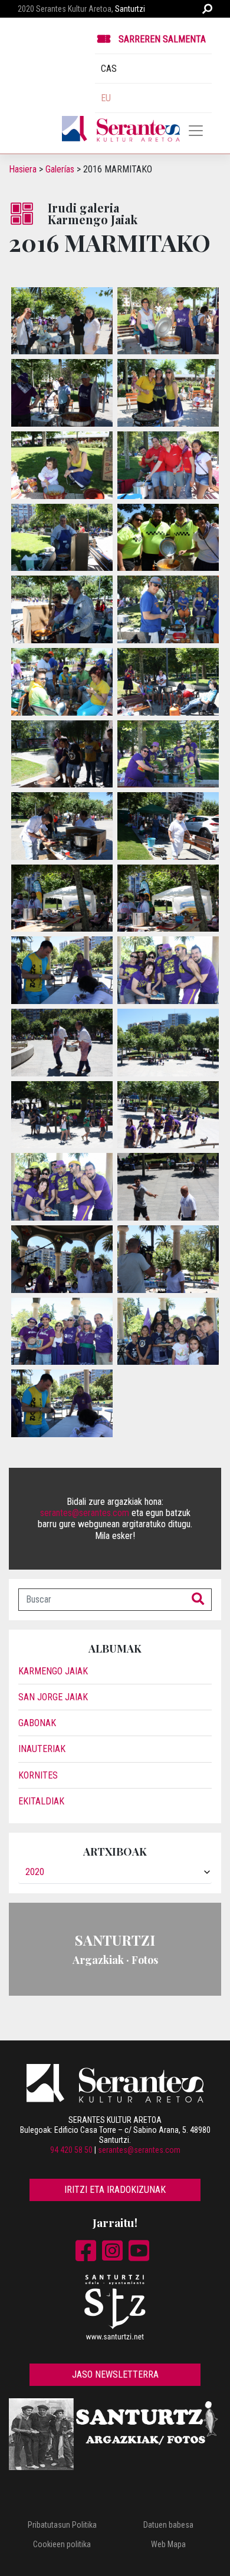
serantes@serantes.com (85, 1513)
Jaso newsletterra (115, 2374)
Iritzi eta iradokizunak (115, 2190)
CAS (109, 69)
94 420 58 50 (71, 2150)
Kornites (38, 1775)
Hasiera (23, 169)
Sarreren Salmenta (162, 39)
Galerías (60, 169)
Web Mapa (168, 2544)
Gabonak (37, 1723)
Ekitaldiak (41, 1801)
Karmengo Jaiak (53, 1671)
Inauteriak (42, 1749)
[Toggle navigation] (196, 131)
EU (106, 98)
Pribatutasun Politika (62, 2525)
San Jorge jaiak (53, 1697)
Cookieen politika (62, 2544)
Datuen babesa (168, 2525)
